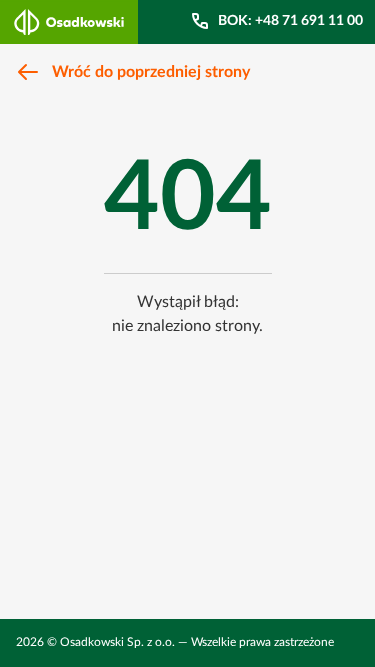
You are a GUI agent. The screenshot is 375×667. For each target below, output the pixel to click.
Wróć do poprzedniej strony (151, 72)
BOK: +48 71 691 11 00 (290, 21)
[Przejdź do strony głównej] (69, 22)
